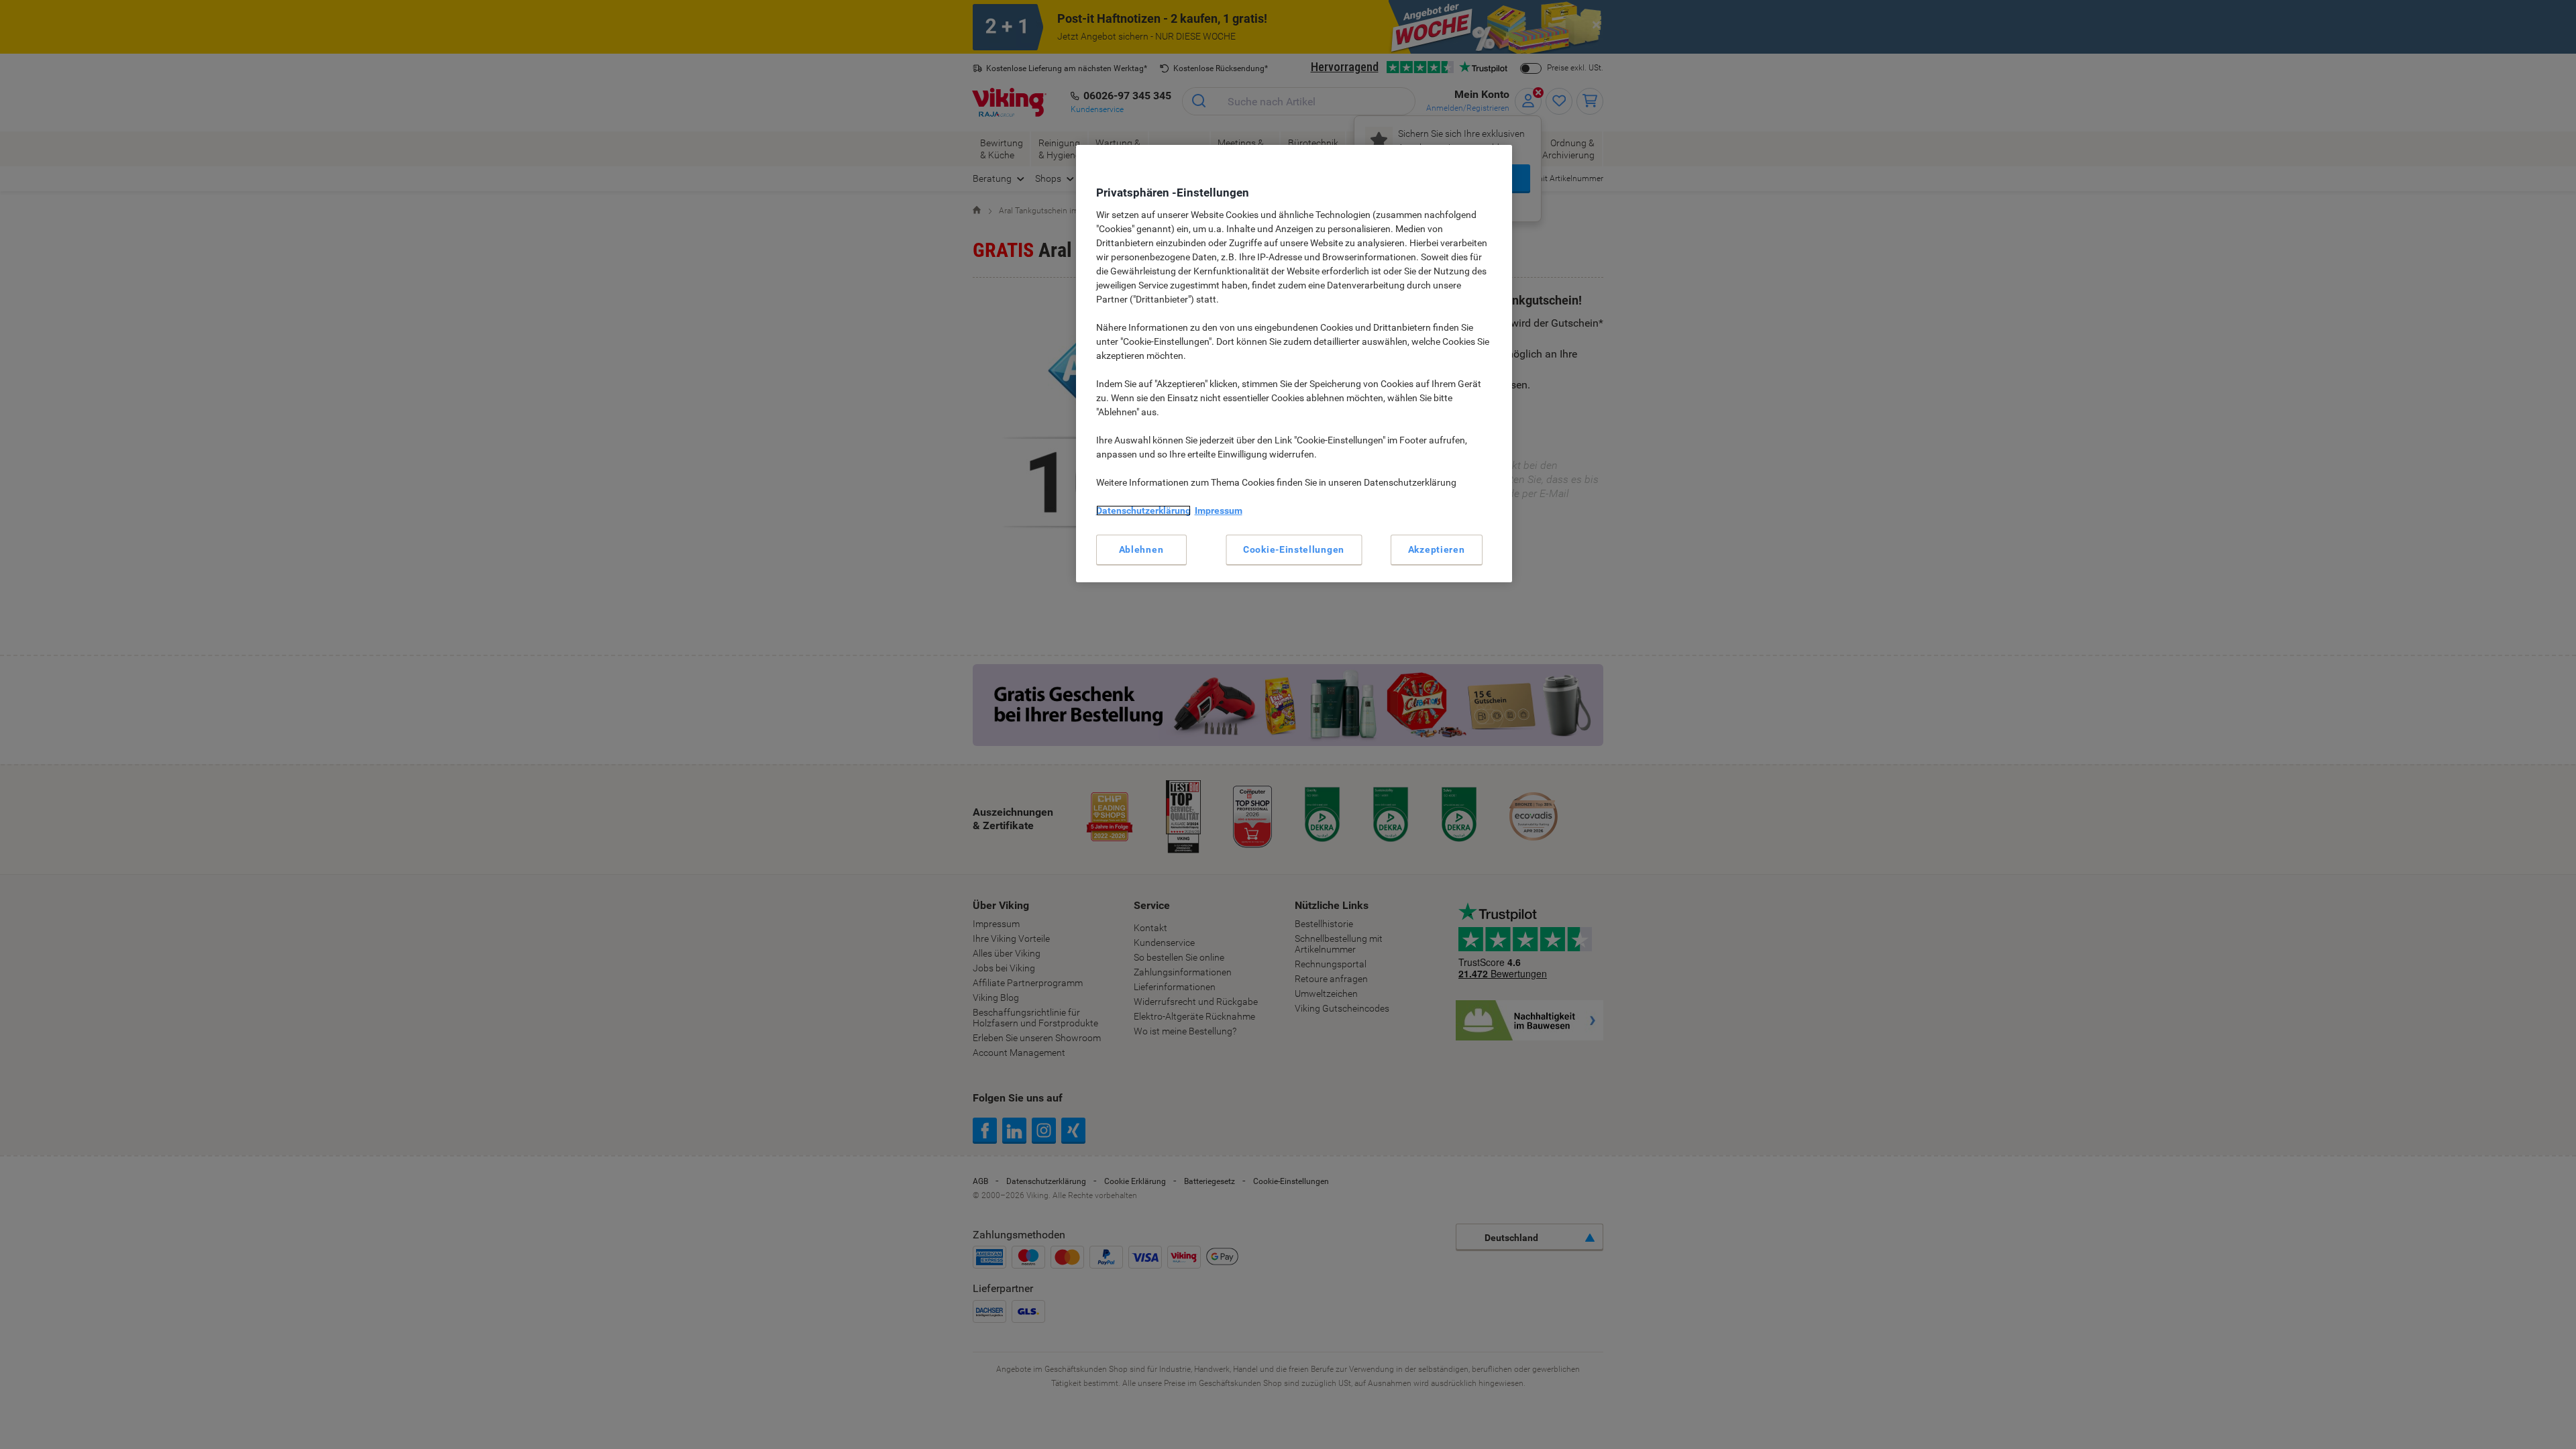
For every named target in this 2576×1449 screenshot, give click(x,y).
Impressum (1219, 511)
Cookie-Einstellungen (1294, 549)
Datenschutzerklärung (1143, 511)
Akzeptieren (1437, 549)
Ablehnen (1141, 549)
